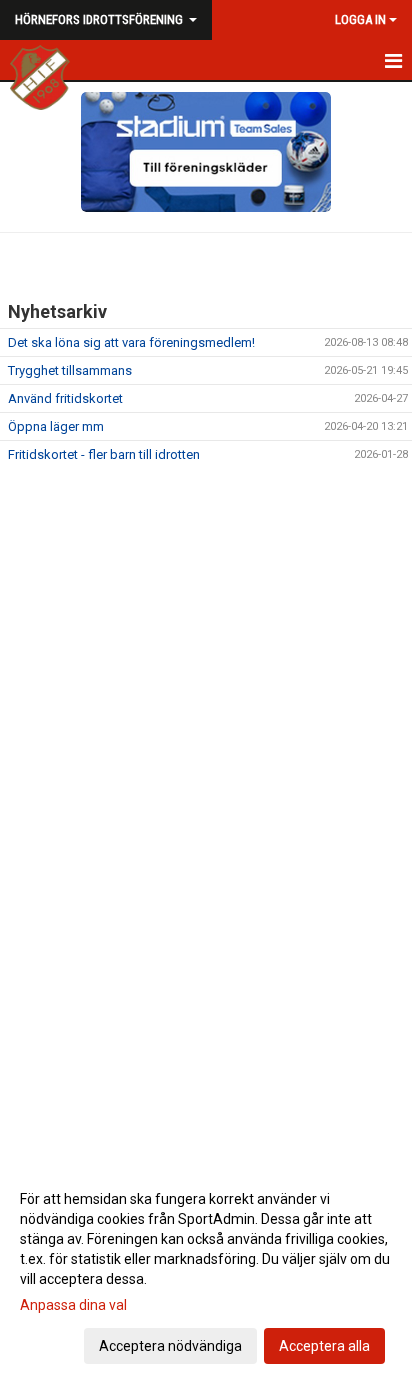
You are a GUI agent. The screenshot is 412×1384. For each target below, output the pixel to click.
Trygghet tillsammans (70, 370)
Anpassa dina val (73, 1305)
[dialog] (206, 1271)
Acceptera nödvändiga (170, 1346)
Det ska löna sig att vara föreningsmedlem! (131, 342)
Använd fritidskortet (65, 398)
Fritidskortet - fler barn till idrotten (104, 454)
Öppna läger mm (56, 426)
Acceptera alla (324, 1346)
